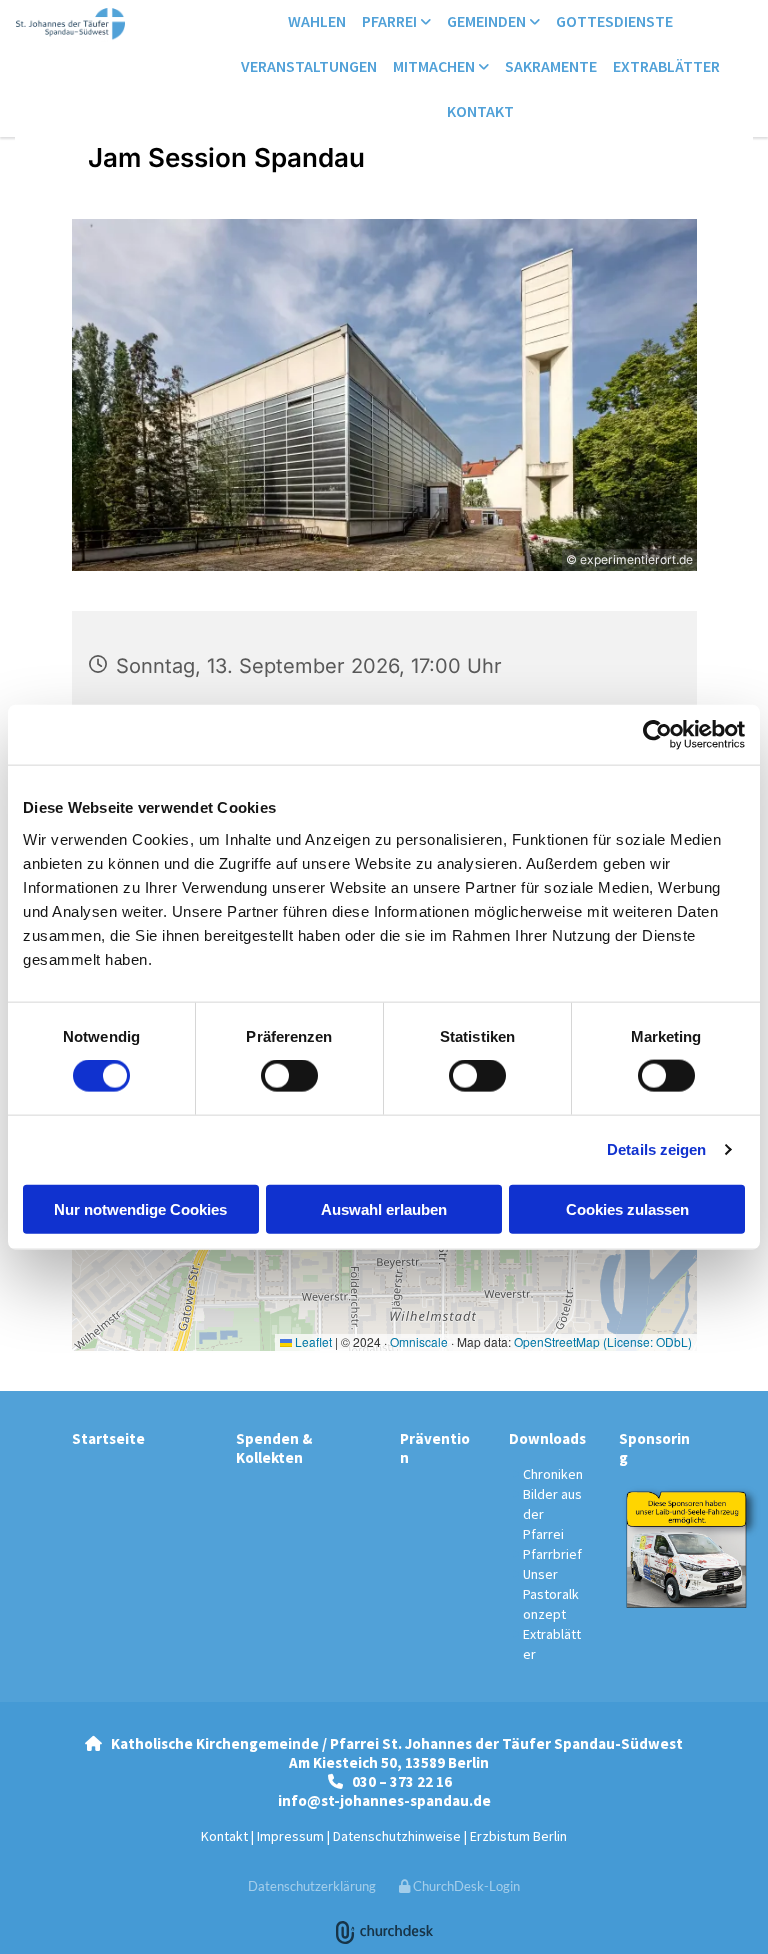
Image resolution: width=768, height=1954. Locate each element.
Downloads (547, 1438)
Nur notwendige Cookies (140, 1208)
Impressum (290, 1836)
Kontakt (480, 111)
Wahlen (317, 21)
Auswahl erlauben (384, 1208)
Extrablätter (666, 66)
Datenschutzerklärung (312, 1886)
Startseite (108, 1438)
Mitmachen (435, 66)
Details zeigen (656, 1149)
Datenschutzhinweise (397, 1836)
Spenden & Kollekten (274, 1448)
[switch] (289, 1076)
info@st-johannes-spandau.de (384, 1800)
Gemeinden (488, 21)
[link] (396, 22)
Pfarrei (391, 21)
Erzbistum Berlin (518, 1836)
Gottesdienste (614, 21)
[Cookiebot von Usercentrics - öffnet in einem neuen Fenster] (657, 735)
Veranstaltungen (309, 66)
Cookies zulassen (627, 1208)
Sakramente (551, 66)
